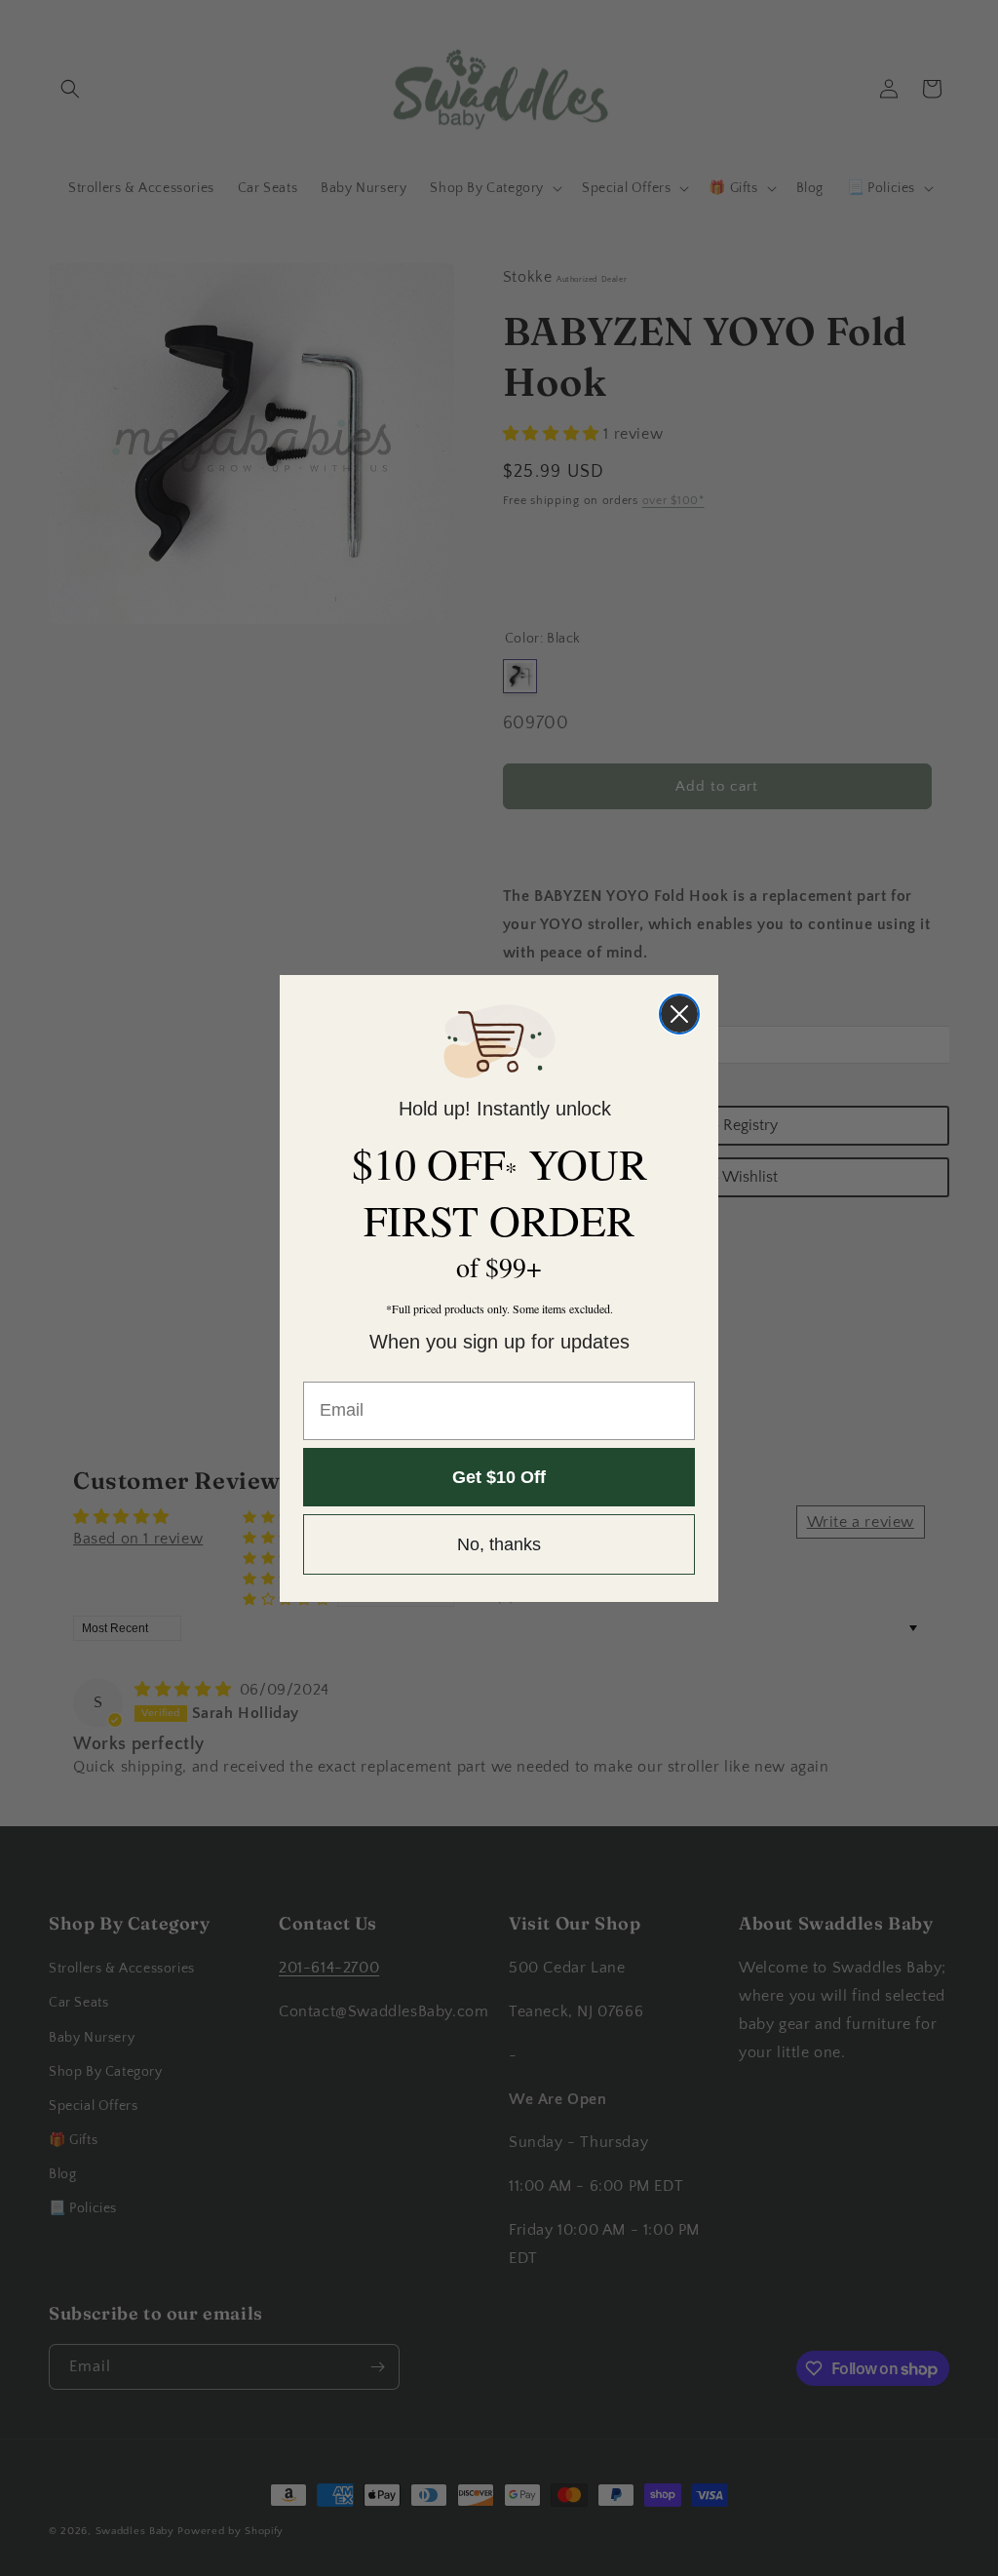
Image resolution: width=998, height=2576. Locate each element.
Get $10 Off (499, 1477)
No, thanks (499, 1544)
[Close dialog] (679, 1014)
